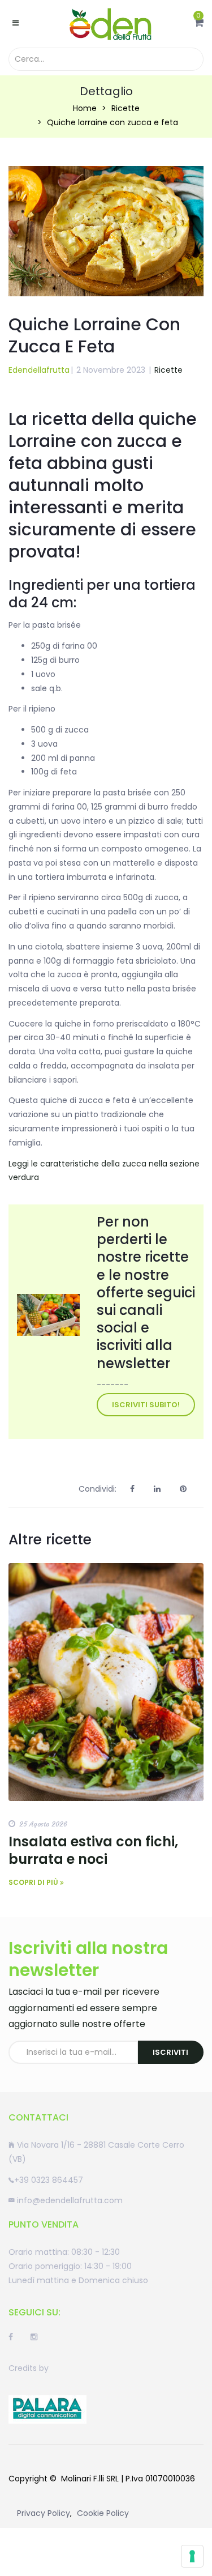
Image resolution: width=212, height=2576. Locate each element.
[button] (199, 23)
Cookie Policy (103, 2513)
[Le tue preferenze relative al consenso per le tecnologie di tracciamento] (192, 2556)
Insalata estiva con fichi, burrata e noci (93, 1850)
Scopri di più (34, 1882)
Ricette (126, 108)
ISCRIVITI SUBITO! (146, 1405)
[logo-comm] (47, 2409)
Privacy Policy (44, 2513)
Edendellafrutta (39, 370)
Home (85, 108)
